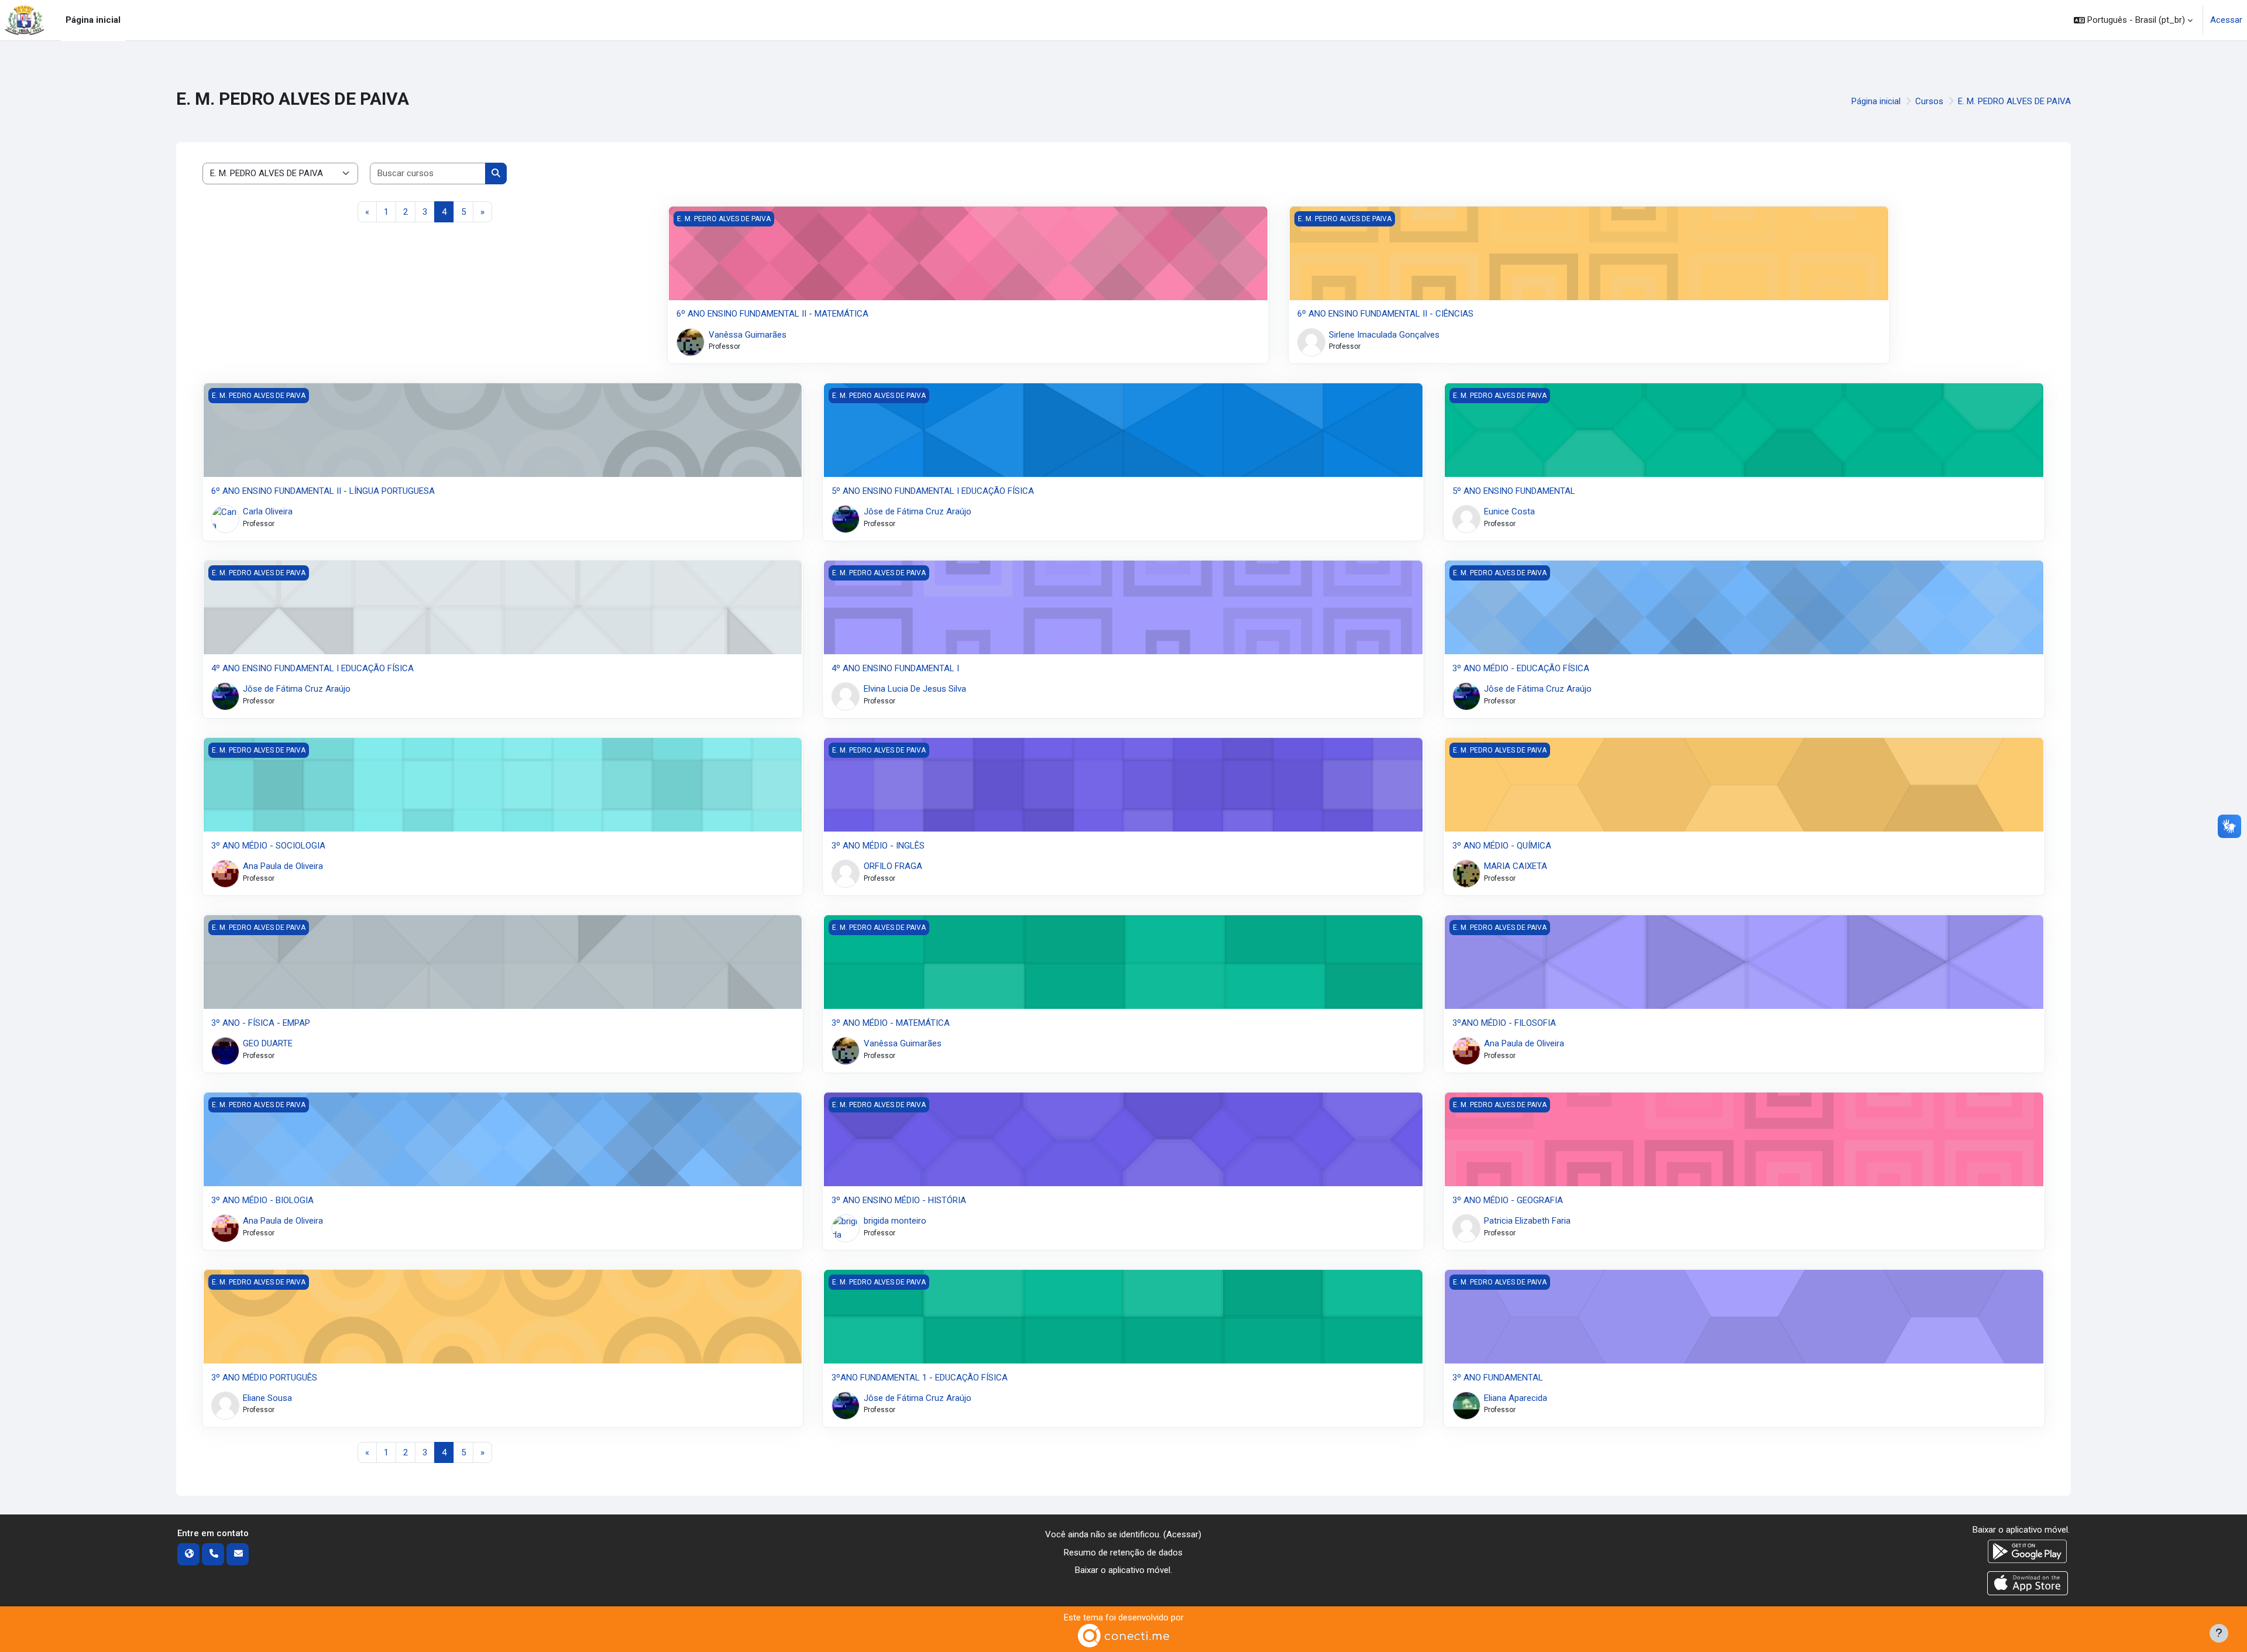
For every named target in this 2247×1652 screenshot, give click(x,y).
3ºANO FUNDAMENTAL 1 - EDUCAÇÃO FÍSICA (920, 1378)
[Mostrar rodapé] (2219, 1633)
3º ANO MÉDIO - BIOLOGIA (262, 1200)
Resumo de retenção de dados (1123, 1553)
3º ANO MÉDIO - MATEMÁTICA (891, 1023)
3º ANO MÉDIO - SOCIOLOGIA (268, 846)
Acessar (2226, 20)
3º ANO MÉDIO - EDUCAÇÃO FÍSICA (1521, 668)
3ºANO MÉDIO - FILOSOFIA (1504, 1023)
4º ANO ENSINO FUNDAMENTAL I (895, 668)
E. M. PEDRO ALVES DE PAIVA (2014, 101)
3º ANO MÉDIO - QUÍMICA (1502, 846)
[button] (2133, 20)
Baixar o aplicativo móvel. (1123, 1570)
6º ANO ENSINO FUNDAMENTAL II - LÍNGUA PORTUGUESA (323, 491)
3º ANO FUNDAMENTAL (1498, 1378)
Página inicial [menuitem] (93, 20)
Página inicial (1876, 101)
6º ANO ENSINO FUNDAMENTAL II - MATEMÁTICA (772, 314)
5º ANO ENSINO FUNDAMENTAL (1514, 491)
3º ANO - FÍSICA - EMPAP (261, 1023)
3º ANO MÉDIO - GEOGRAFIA (1508, 1200)
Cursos (1929, 101)
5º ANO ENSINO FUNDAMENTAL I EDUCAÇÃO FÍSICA (933, 491)
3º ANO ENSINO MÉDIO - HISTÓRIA (899, 1200)
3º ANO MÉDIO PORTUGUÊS (264, 1378)
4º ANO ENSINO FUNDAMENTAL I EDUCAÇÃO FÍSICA (312, 668)
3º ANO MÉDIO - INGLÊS (878, 846)
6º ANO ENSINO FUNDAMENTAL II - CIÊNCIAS (1385, 314)
